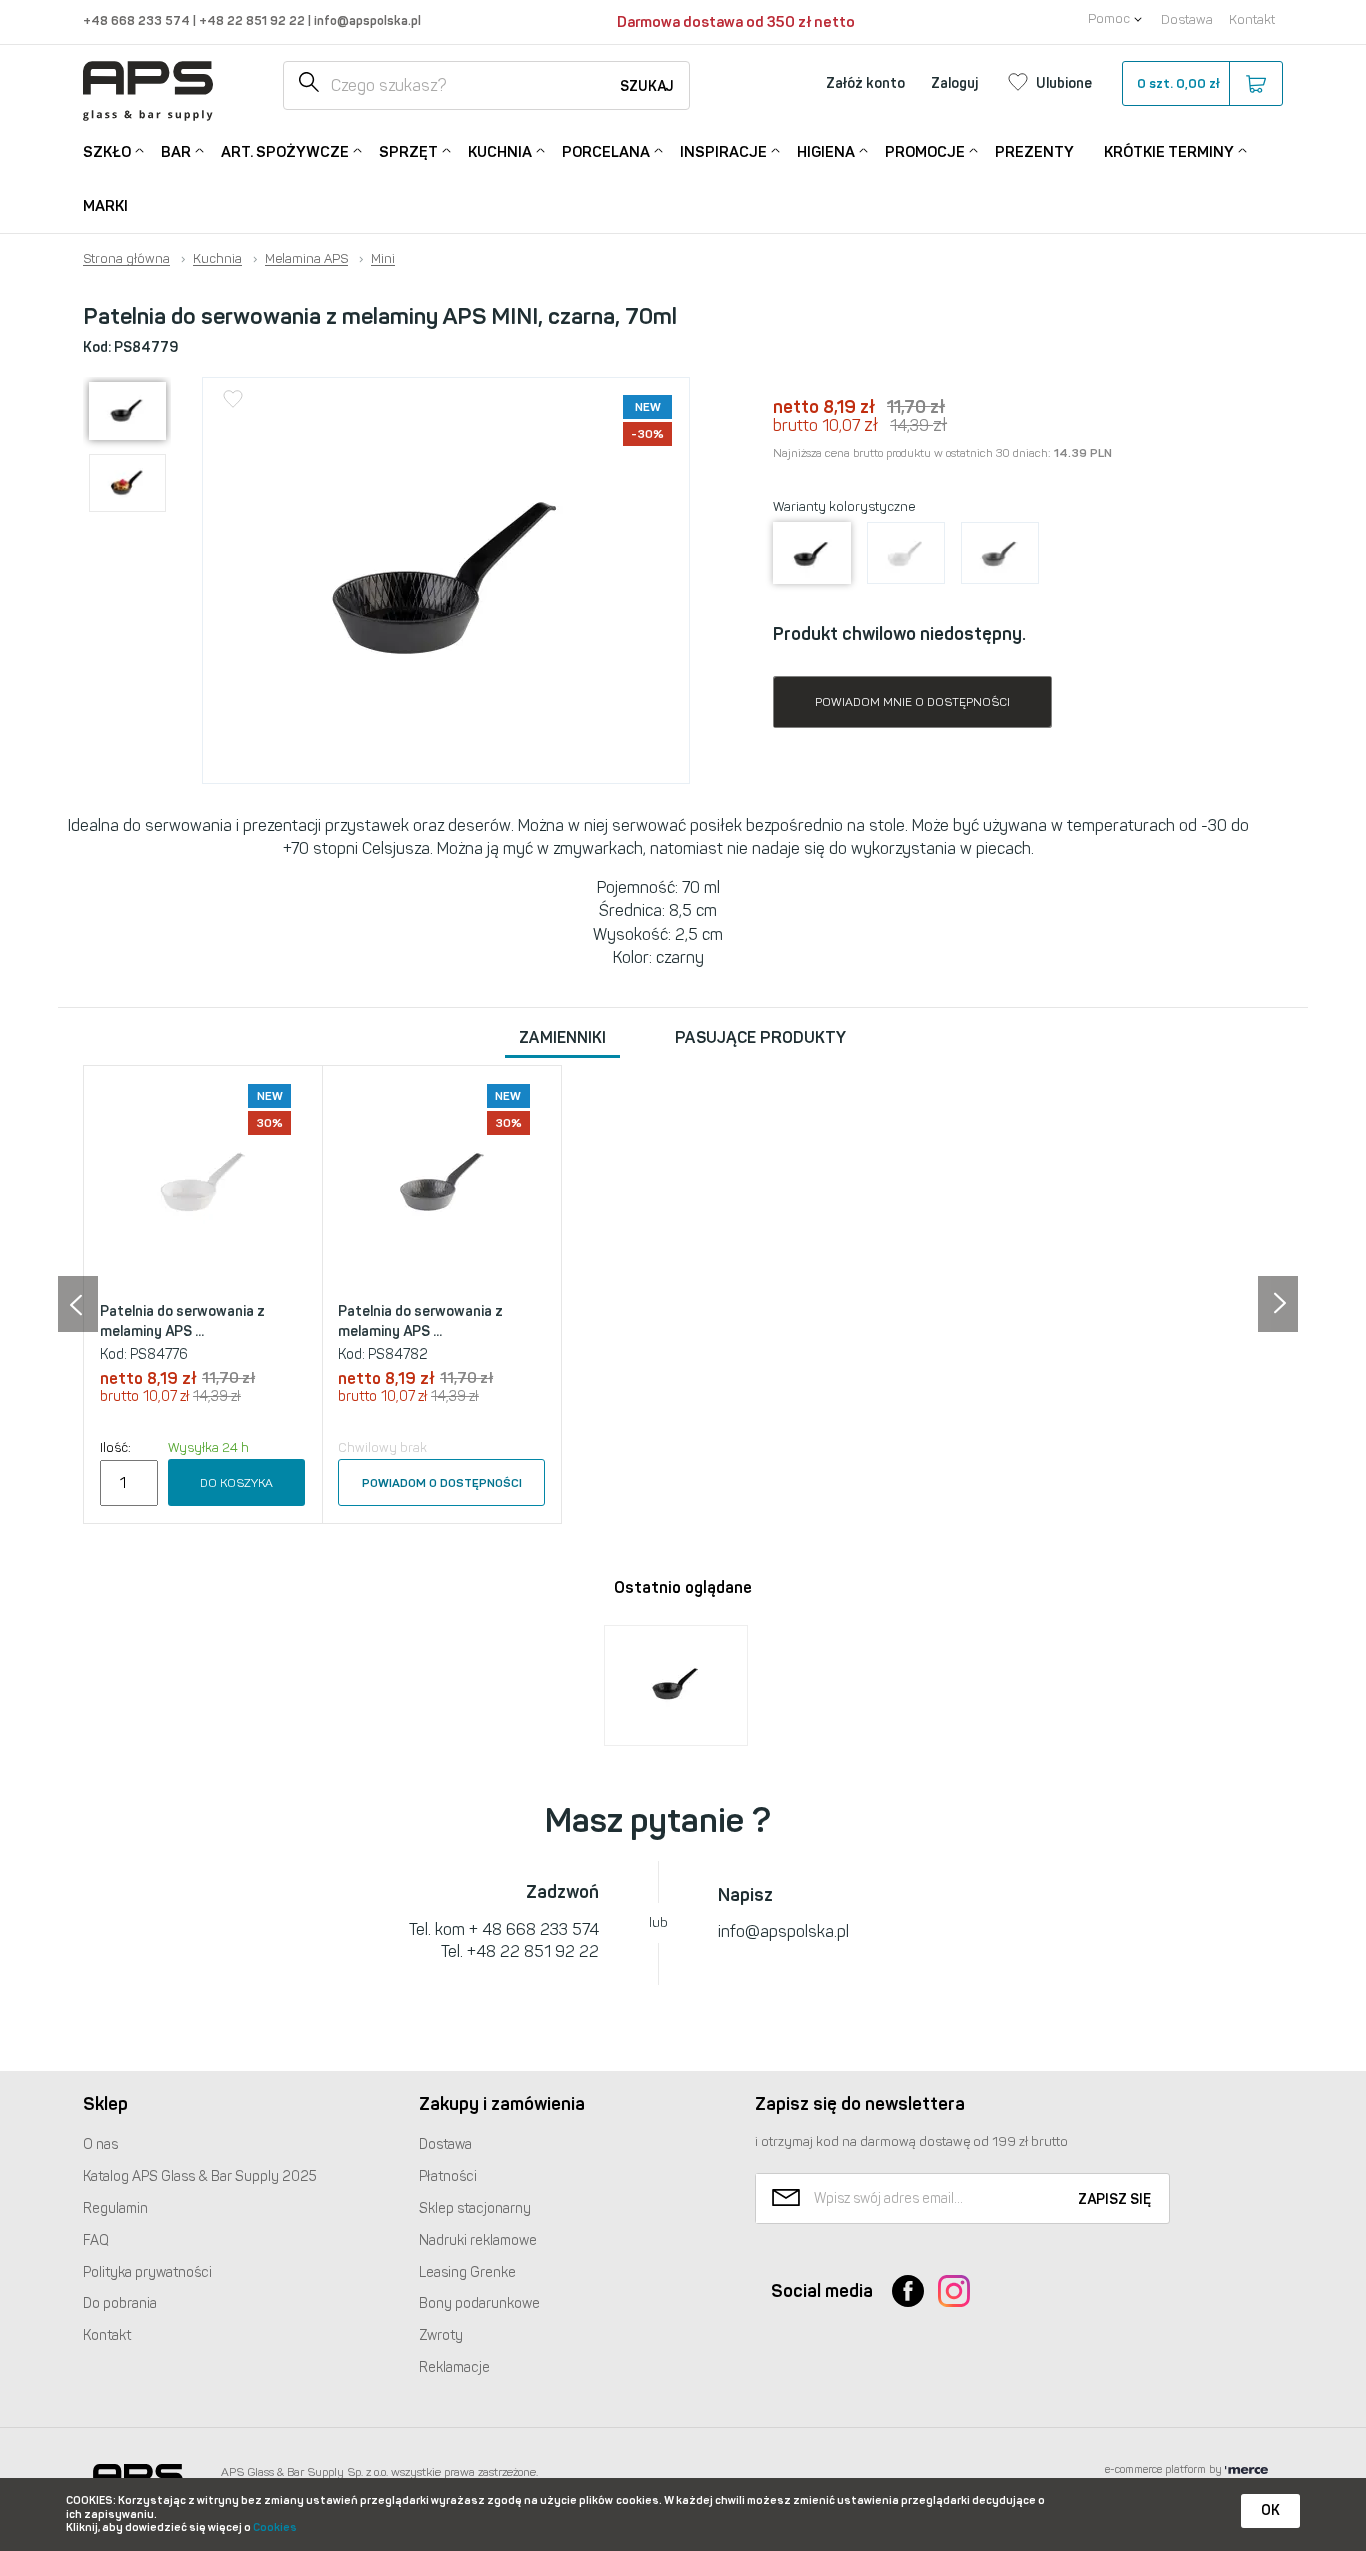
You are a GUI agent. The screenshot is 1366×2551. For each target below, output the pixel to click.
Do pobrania (120, 2303)
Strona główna (126, 259)
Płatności (448, 2176)
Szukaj (647, 86)
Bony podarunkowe (479, 2303)
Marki (105, 206)
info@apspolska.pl (366, 20)
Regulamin (115, 2208)
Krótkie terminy (1169, 152)
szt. (1178, 83)
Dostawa (1187, 19)
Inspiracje (723, 152)
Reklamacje (454, 2367)
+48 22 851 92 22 (253, 20)
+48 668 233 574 (138, 20)
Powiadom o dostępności (442, 1483)
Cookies (275, 2527)
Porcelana (606, 152)
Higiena (826, 152)
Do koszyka (236, 1483)
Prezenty (1034, 152)
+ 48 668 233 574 (534, 1929)
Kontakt (1252, 19)
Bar (176, 152)
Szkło (107, 152)
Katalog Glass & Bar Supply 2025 (200, 2176)
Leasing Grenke (467, 2272)
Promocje (925, 152)
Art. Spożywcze (285, 152)
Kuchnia (500, 152)
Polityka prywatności (147, 2272)
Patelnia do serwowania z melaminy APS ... (182, 1321)
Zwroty (441, 2335)
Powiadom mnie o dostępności (912, 702)
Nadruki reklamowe (478, 2240)
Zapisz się (1114, 2199)
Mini (383, 259)
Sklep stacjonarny (475, 2208)
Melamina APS (306, 259)
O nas (100, 2144)
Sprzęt (408, 152)
